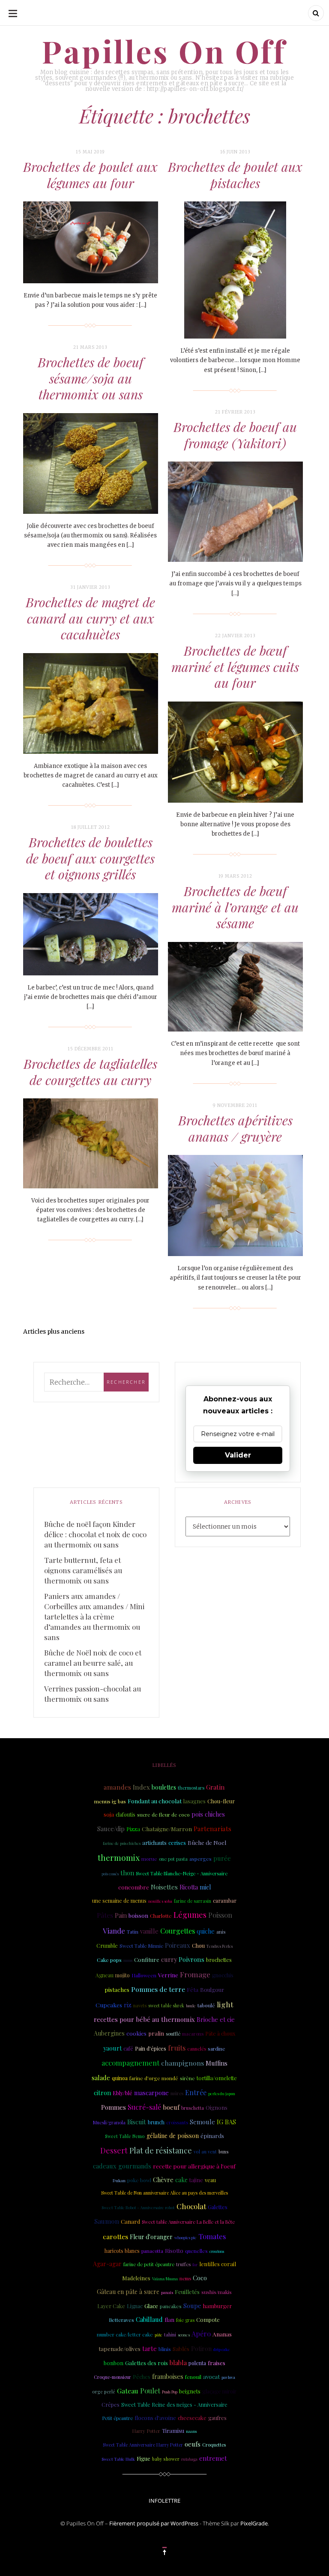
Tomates (212, 2236)
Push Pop (170, 2392)
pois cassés (110, 1874)
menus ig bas (110, 1801)
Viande (114, 1931)
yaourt (112, 2048)
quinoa (120, 2078)
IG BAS (226, 2122)
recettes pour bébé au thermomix (144, 2019)
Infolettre (164, 2501)
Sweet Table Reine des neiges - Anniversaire (174, 2405)
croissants (177, 2122)
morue (149, 1859)
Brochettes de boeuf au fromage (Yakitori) (235, 435)
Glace (151, 2306)
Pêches (142, 2377)
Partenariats (212, 1828)
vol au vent (205, 2152)
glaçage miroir (219, 2391)
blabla (178, 2363)
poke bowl (139, 2180)
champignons (182, 2063)
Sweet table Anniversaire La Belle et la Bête (188, 2222)
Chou (198, 1946)
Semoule (202, 2122)
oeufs (193, 2444)
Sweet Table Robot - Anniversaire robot (138, 2207)
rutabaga (189, 2459)
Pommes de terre (158, 1989)
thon (127, 1873)
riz (128, 2005)
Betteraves (121, 2320)
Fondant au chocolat (155, 1801)
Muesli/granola (109, 2122)
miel (205, 1887)
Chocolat (191, 2206)
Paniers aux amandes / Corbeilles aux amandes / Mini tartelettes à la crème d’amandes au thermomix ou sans (94, 1616)
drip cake (222, 2349)
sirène (187, 2078)
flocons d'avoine (155, 2418)
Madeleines (136, 2278)
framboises (168, 2377)
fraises (217, 2363)
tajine (196, 2180)
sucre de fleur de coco (163, 1814)
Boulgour (212, 1990)
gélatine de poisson (173, 2136)
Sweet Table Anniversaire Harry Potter (143, 2445)
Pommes (114, 2107)
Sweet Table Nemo (125, 2136)
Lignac (135, 2306)
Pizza (133, 1829)
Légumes (190, 1915)
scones (184, 2335)
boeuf (171, 2107)
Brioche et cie (216, 2020)
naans (191, 2431)
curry (169, 1959)
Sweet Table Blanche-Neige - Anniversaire (182, 1873)
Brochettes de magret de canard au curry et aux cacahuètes (90, 618)
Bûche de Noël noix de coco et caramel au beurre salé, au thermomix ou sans (93, 1663)
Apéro (201, 2334)
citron (102, 2093)
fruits (177, 2048)
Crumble (107, 1945)
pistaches (117, 1990)
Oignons (217, 2107)
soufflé (173, 2034)
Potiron (201, 2349)
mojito (123, 1975)
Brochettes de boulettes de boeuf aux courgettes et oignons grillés (90, 858)
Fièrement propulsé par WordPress (154, 2523)
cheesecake (192, 2418)
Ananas (222, 2334)
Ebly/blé (123, 2093)
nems (185, 2278)
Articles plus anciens (54, 1331)
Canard (130, 2221)
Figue (144, 2458)
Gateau (128, 2391)
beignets (190, 2391)
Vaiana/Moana (165, 2279)
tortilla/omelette (217, 2078)
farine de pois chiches (122, 1843)
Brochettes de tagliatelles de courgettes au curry (90, 1072)
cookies (136, 2033)
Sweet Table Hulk (118, 2459)
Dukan (119, 2180)
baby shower (166, 2459)
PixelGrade (254, 2523)
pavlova (228, 2377)
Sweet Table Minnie (141, 1946)
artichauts (154, 1843)
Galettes (218, 2207)
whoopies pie (185, 2237)
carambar (225, 1900)
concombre (134, 1887)
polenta (197, 2363)
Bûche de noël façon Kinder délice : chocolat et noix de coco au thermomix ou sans (95, 1534)
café (128, 2048)
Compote (208, 2320)
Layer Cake (111, 2306)
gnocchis (223, 1975)
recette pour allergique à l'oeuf (194, 2166)
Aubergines (109, 2033)
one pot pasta (173, 1859)
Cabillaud (149, 2319)
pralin (156, 2033)
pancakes (171, 2306)
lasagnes (194, 1801)
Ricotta (189, 1887)
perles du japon (222, 2093)
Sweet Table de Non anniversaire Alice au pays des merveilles (164, 2193)
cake (181, 2180)
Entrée (196, 2092)
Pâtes (105, 1915)
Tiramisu (173, 2431)
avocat (211, 2377)
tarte (150, 2348)
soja (109, 1814)
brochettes (219, 1960)
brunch (156, 2122)
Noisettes (164, 1887)
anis (221, 1931)
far (195, 2264)
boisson (138, 1915)
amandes (117, 1787)
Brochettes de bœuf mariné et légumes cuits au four (235, 667)
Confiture (147, 1960)
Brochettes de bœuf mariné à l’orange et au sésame (235, 907)
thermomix (119, 1858)
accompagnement (130, 2063)
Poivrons (191, 1959)
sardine (217, 2049)
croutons (217, 2251)
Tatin (133, 1931)
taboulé (206, 2005)
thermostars (191, 1788)
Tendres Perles (220, 1946)
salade (101, 2078)
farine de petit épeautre (149, 2264)
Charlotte (161, 1916)
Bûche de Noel (207, 1842)
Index (141, 1787)
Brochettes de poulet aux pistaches (235, 175)
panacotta (152, 2251)
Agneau (105, 1975)
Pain (121, 1915)
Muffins (217, 2063)
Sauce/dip (111, 1829)
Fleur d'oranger (151, 2237)
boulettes (164, 1787)
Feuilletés (187, 2291)
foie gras (185, 2320)
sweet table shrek (166, 2006)
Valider (238, 1455)
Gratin (215, 1787)
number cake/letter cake (125, 2335)
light (225, 2004)
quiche (206, 1931)
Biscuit (137, 2122)
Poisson (220, 1915)
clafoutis (126, 1814)
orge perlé (104, 2392)
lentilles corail (218, 2264)
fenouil (193, 2377)
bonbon (114, 2363)
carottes (115, 2236)
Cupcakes (109, 2005)
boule (191, 2006)
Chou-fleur (221, 1801)
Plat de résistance (161, 2150)
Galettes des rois (147, 2363)
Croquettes (214, 2445)
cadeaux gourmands (122, 2166)
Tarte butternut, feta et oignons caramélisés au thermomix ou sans (83, 1570)
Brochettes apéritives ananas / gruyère (235, 1128)
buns (224, 2152)
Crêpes (111, 2404)
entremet (213, 2458)
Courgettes (178, 1931)
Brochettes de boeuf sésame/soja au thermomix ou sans (91, 378)
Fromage (195, 1974)
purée (222, 1858)
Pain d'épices (151, 2048)
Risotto (174, 2250)
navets (140, 2005)
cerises (177, 1843)
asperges (200, 1859)
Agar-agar (107, 2264)
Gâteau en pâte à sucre (128, 2292)
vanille (149, 1931)
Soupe (192, 2306)
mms (128, 1960)
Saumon (107, 2221)
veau (210, 2180)
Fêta (193, 1989)
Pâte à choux (220, 2033)
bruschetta (193, 2108)
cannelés (197, 2049)
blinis (165, 2349)
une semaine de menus (119, 1901)
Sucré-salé (144, 2107)
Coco (200, 2278)
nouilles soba (160, 1901)
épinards (212, 2135)
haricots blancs (122, 2251)
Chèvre (163, 2180)
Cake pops (109, 1960)
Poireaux (178, 1945)
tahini (170, 2335)
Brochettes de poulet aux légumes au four (90, 175)
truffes (183, 2264)
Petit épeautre (117, 2418)
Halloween (144, 1975)
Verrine (168, 1975)
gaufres (217, 2418)
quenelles (196, 2251)
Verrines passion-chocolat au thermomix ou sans (93, 1694)
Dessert (114, 2150)
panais (167, 2292)
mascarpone (151, 2093)
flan (169, 2320)
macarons (193, 2034)
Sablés (181, 2348)
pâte (159, 2335)
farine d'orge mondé (154, 2078)
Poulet (150, 2391)
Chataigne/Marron (167, 1829)
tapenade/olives (120, 2348)
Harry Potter (146, 2431)
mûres (177, 2093)
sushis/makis (217, 2292)
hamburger (217, 2306)
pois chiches (208, 1814)
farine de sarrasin (193, 1901)
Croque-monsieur (112, 2377)
